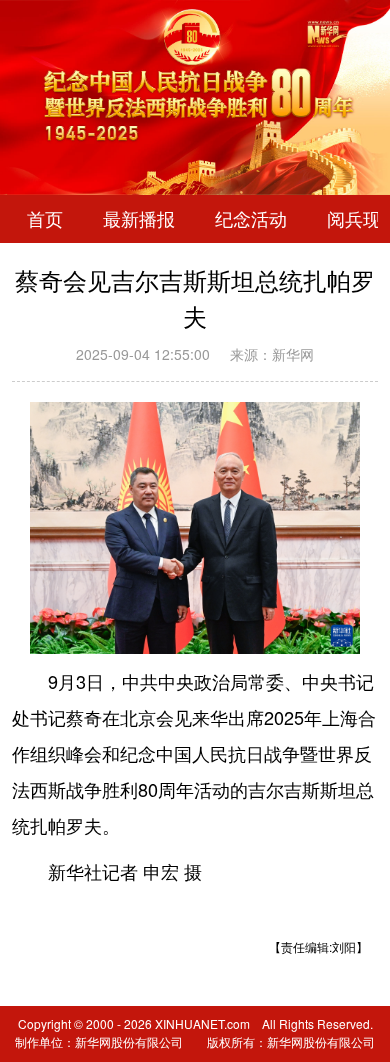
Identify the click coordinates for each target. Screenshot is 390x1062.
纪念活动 (251, 219)
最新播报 (139, 219)
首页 (45, 219)
